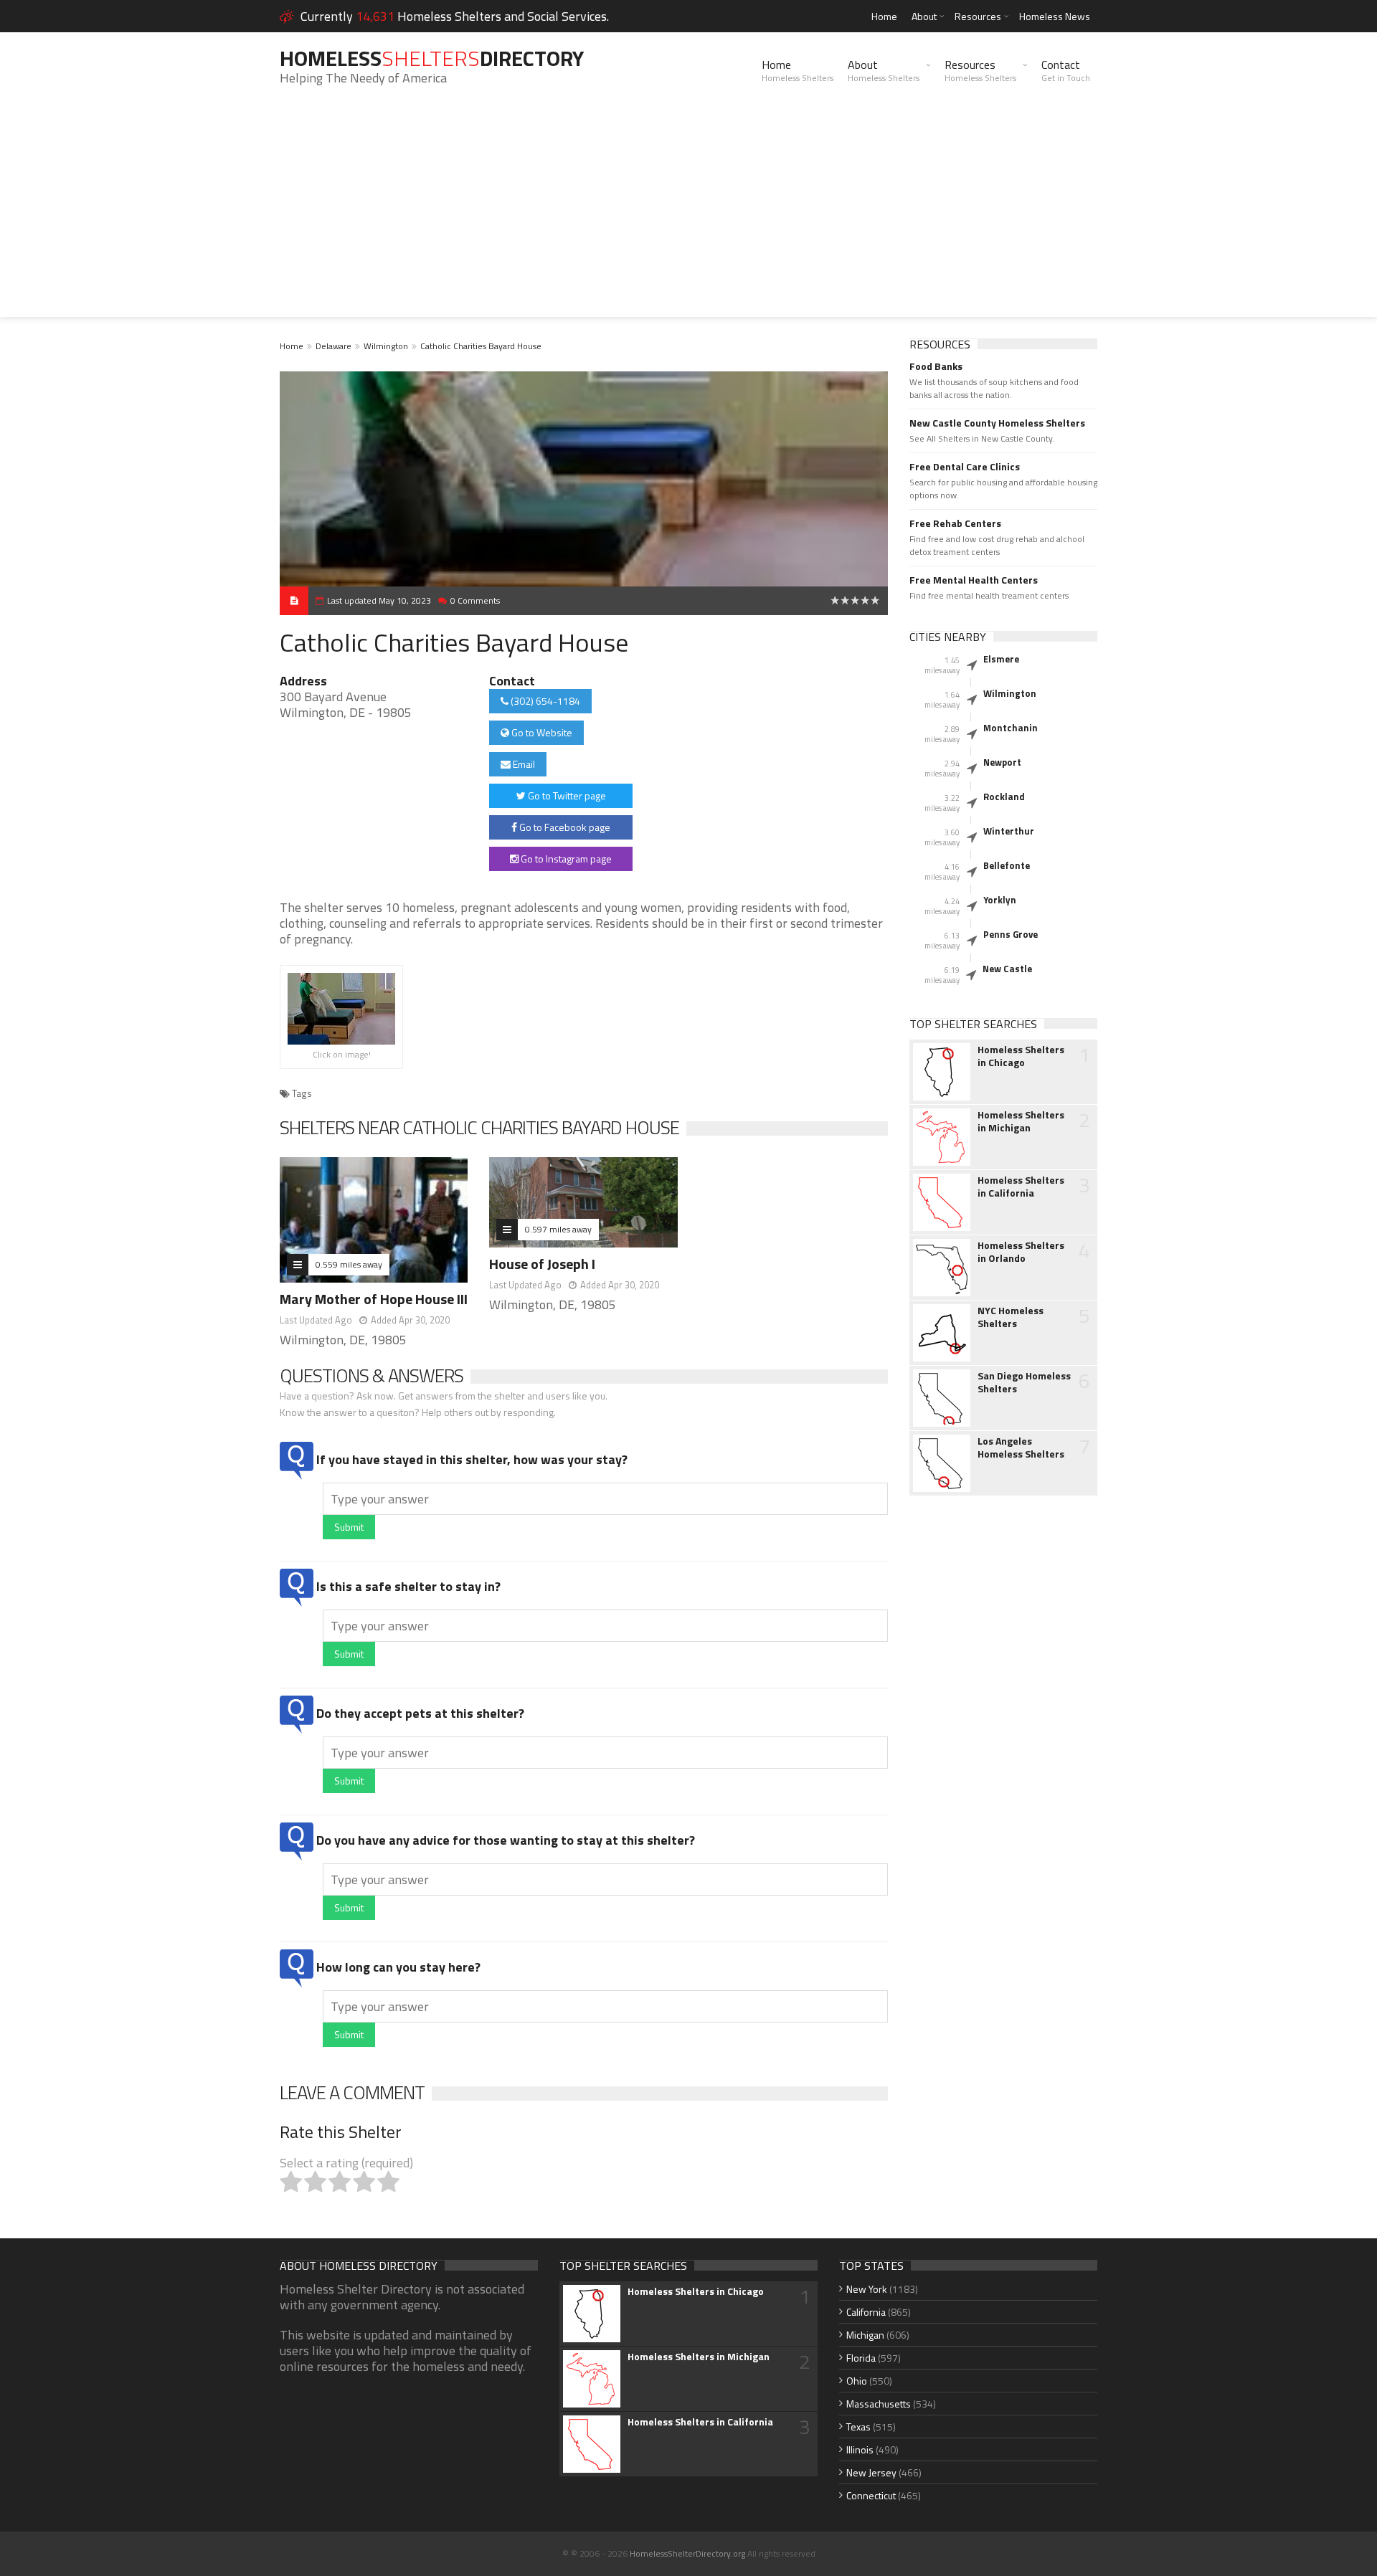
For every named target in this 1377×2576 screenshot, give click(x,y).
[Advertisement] (688, 217)
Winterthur (1009, 831)
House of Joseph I (542, 1264)
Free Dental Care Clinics (965, 467)
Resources (978, 16)
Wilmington (386, 346)
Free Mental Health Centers (974, 580)
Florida (861, 2358)
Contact (1066, 70)
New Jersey (871, 2472)
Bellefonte (1007, 865)
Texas (858, 2427)
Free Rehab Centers (955, 523)
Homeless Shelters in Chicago (1021, 1056)
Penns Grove (1011, 934)
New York (867, 2289)
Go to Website (541, 732)
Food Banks (936, 366)
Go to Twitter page (566, 795)
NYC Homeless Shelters (1011, 1317)
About (924, 16)
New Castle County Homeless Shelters (997, 423)
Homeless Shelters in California (1021, 1187)
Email (523, 764)
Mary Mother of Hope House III (374, 1299)
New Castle (1007, 969)
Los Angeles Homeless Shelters (1021, 1448)
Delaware (333, 346)
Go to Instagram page (565, 859)
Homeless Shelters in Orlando (1021, 1252)
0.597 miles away (558, 1229)
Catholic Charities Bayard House (481, 346)
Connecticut (871, 2495)
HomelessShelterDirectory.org (687, 2553)
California (866, 2312)
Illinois (860, 2449)
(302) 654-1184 (544, 701)
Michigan (865, 2335)
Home (884, 16)
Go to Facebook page (564, 827)
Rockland (1004, 797)
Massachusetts (879, 2404)
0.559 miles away (349, 1264)
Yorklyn (1000, 900)
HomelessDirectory (432, 58)
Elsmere (1001, 659)
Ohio (857, 2381)
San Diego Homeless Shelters (1024, 1382)
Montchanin (1011, 728)
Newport (1002, 762)
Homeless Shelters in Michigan (1021, 1121)
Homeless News (1055, 16)
